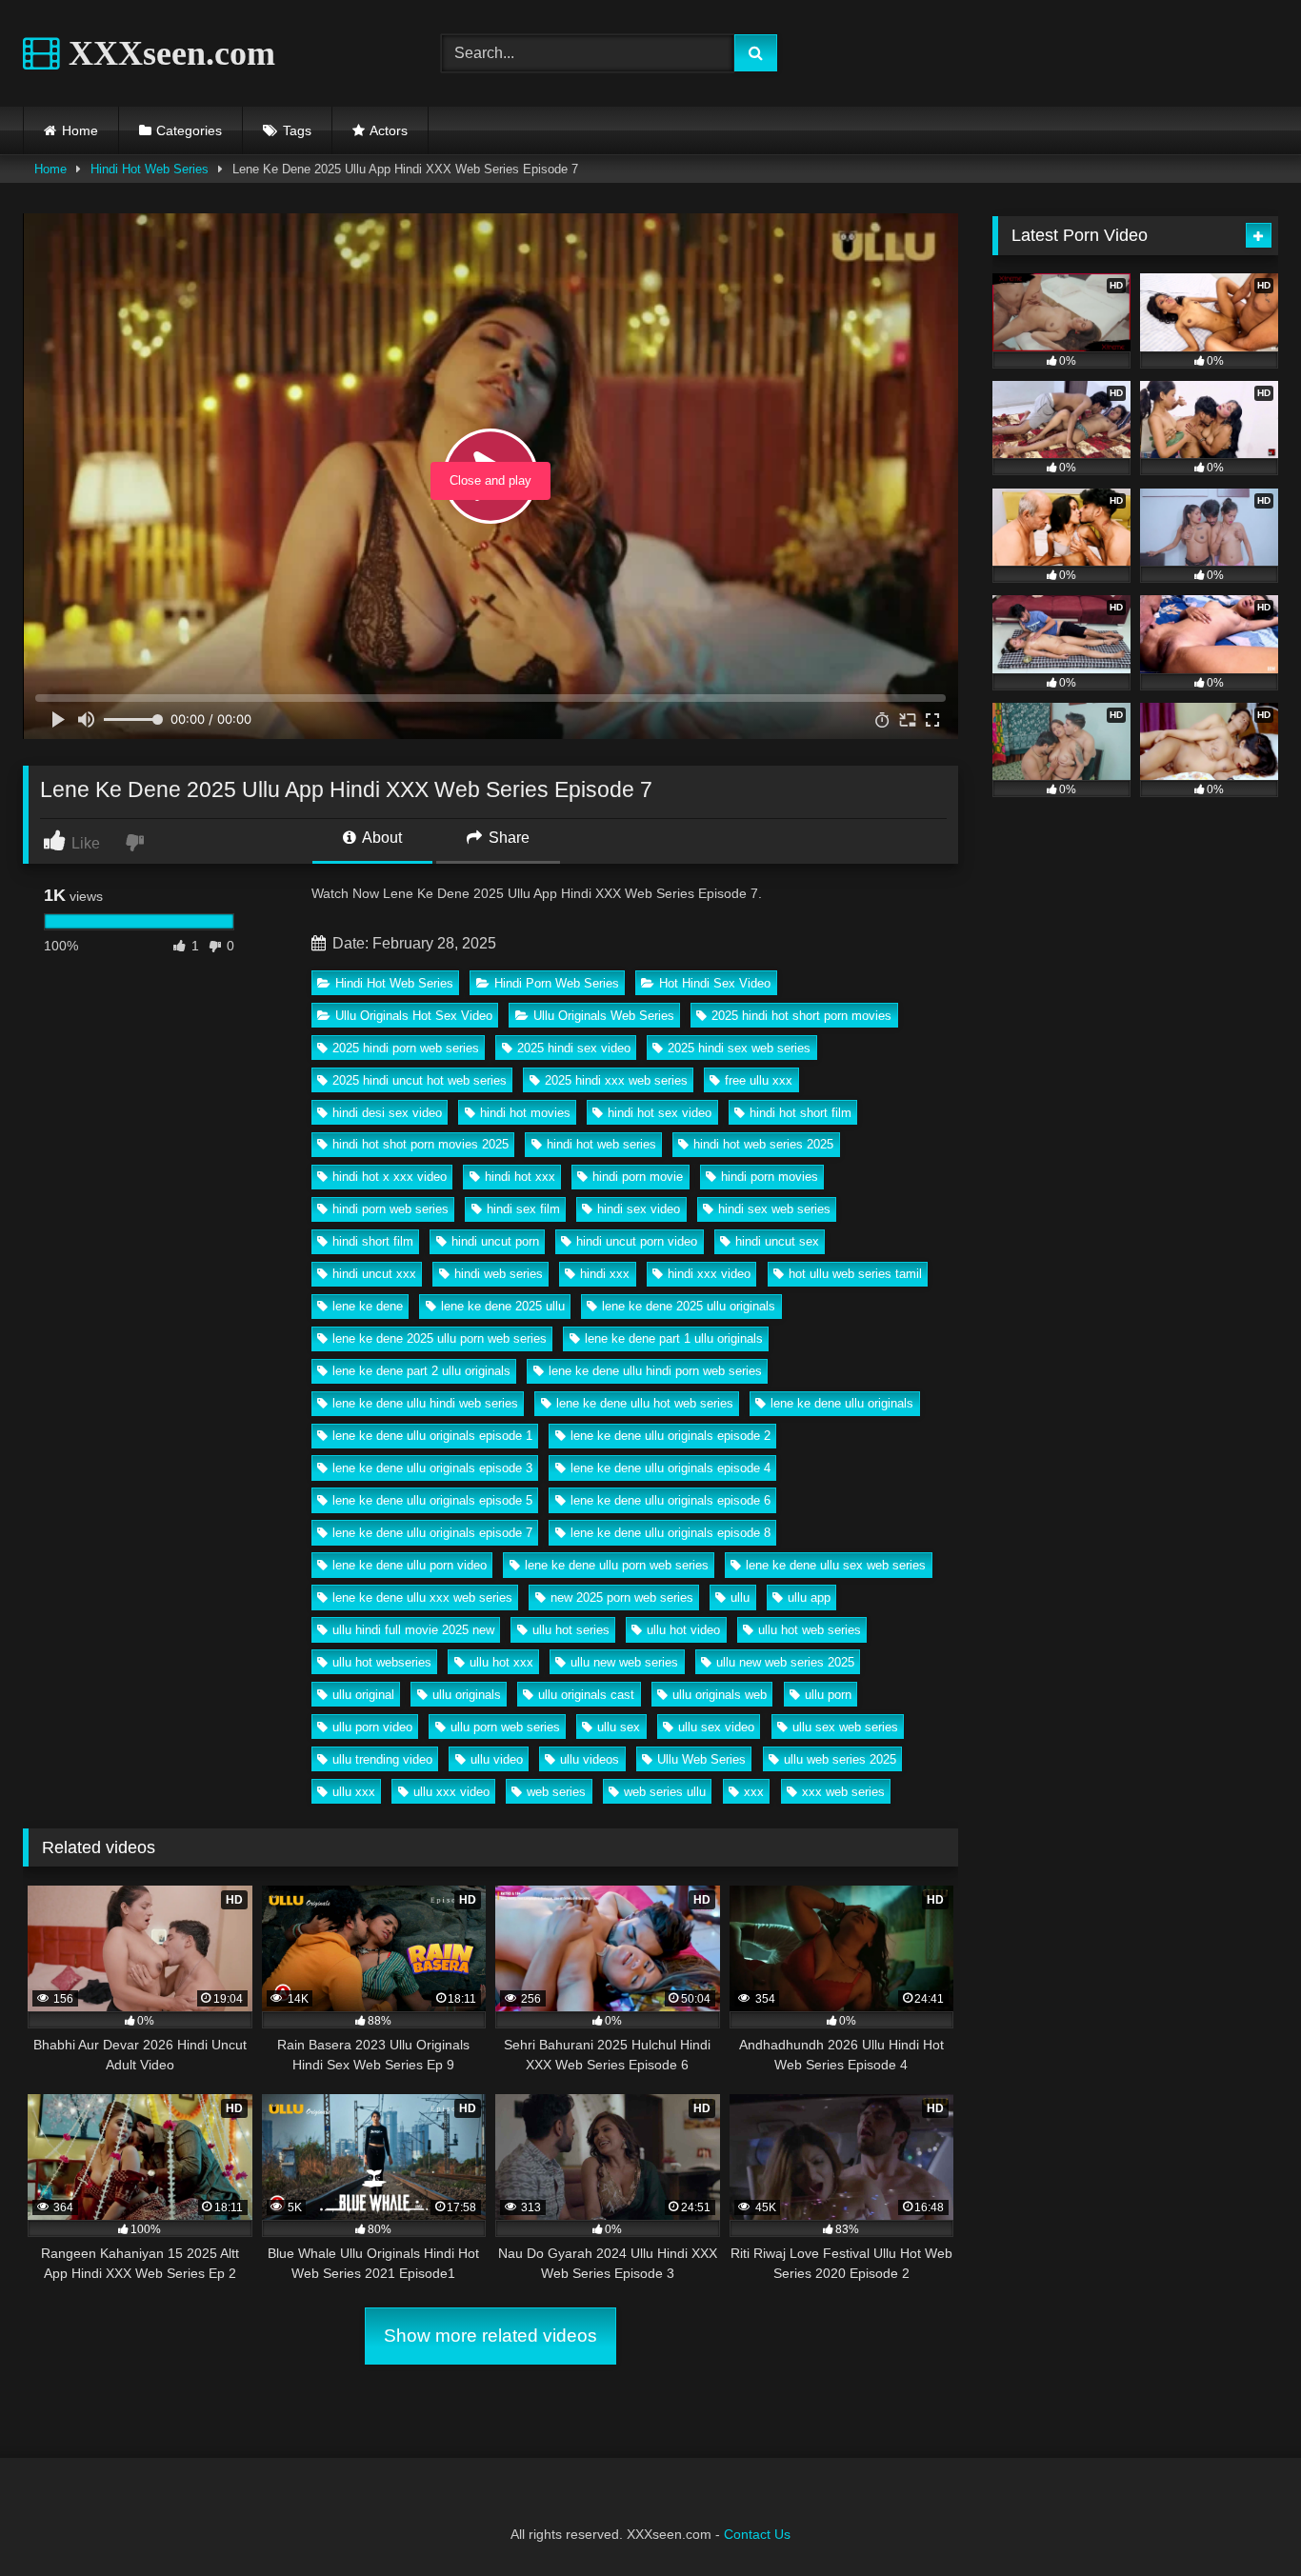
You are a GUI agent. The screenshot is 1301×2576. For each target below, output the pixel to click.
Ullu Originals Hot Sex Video (414, 1016)
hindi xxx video (709, 1274)
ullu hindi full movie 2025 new (413, 1630)
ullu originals (467, 1695)
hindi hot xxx (520, 1177)
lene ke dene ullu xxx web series (422, 1598)
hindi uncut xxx (374, 1274)
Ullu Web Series (701, 1759)
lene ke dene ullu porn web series (617, 1565)
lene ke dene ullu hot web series (645, 1403)
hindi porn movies (770, 1177)
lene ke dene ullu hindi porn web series (655, 1371)
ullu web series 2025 (840, 1759)
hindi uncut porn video (637, 1241)
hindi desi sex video (387, 1113)
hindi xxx (605, 1274)
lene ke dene (368, 1306)
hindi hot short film (801, 1113)
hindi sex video (639, 1209)
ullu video (497, 1759)
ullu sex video (716, 1727)
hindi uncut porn (495, 1241)
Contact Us (757, 2534)
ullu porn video (372, 1727)
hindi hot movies (525, 1113)
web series (556, 1792)
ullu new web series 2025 (785, 1662)
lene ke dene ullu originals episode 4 (671, 1468)
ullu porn (828, 1695)
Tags (297, 130)
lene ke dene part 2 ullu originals (421, 1371)
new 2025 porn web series (622, 1598)
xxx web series (843, 1792)
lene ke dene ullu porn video (410, 1565)
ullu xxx (354, 1792)
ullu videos (590, 1759)
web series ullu (665, 1792)
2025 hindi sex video (574, 1048)
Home (80, 130)
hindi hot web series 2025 (763, 1144)
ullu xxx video (451, 1792)
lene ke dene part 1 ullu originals (674, 1338)
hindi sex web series (774, 1209)
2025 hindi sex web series (739, 1048)
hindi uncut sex (777, 1241)
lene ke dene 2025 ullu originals (689, 1306)
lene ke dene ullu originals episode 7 (432, 1533)
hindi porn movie (638, 1177)
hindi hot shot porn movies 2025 (420, 1144)
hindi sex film (523, 1209)
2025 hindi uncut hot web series (420, 1080)
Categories (189, 130)
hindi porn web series (390, 1209)
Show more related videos (490, 2336)
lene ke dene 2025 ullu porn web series (440, 1338)
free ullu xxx (759, 1080)
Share (507, 838)
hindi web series (499, 1274)
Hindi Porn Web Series (557, 983)
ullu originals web (720, 1695)
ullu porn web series (505, 1727)
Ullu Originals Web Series (604, 1016)
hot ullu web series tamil (855, 1274)
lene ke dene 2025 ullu (503, 1306)
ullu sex (619, 1727)
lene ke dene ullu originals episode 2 (671, 1436)
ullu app (809, 1598)
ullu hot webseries (382, 1662)
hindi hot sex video (660, 1113)
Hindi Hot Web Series (150, 169)
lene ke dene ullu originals (842, 1403)
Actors (389, 130)
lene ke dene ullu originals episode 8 (671, 1533)
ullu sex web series (845, 1727)
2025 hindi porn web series (406, 1048)
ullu (740, 1598)
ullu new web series (624, 1662)
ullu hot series (571, 1630)
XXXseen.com (168, 53)
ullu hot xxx (501, 1662)
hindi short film (373, 1241)
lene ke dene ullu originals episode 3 (432, 1468)
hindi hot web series (601, 1144)
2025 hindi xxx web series (616, 1080)
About (380, 838)
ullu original (363, 1695)
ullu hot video (683, 1630)
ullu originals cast (586, 1695)
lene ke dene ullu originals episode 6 (671, 1500)
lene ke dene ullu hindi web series (425, 1403)
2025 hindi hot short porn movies (801, 1016)
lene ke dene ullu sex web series (836, 1565)
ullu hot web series (810, 1630)
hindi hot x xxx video (390, 1177)
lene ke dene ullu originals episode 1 (432, 1436)
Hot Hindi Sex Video (715, 983)
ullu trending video (382, 1759)
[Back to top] (1242, 2519)
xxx (754, 1792)
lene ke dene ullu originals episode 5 (432, 1500)
